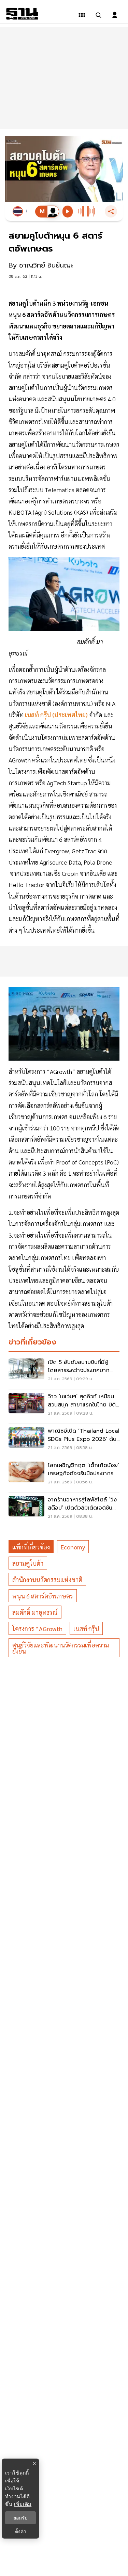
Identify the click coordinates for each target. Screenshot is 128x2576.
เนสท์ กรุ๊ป (86, 1629)
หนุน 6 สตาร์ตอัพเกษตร (43, 1596)
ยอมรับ (20, 2518)
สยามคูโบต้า (28, 1563)
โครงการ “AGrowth (37, 1629)
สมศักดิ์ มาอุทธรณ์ (35, 1612)
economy (73, 1547)
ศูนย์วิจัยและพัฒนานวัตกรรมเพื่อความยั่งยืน (61, 1648)
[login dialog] (115, 15)
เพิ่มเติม (23, 2504)
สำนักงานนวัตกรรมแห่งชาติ (47, 1580)
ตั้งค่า (21, 2531)
